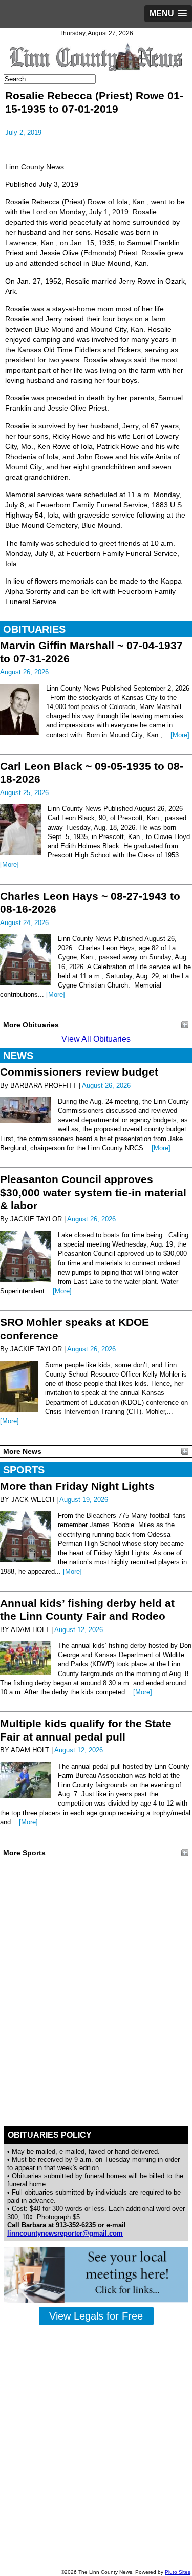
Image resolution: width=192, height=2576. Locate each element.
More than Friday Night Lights (77, 1486)
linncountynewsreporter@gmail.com (65, 2233)
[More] (180, 735)
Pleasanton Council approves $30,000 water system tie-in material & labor (93, 1192)
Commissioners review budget (79, 1072)
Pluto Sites (178, 2572)
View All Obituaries (96, 1039)
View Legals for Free (96, 2316)
